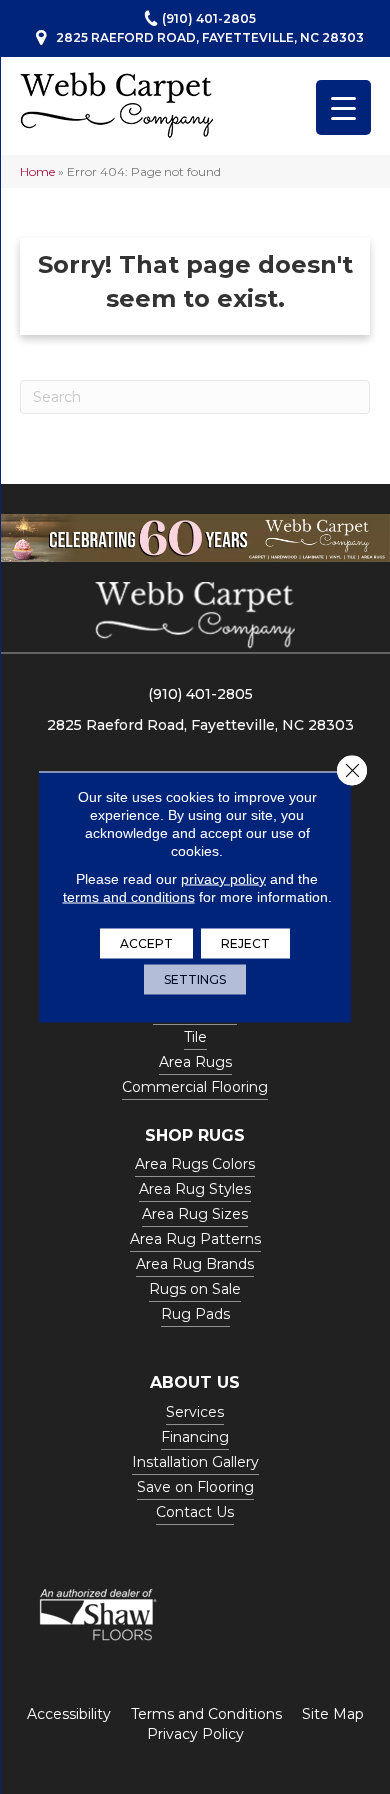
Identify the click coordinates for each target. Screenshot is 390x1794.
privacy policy (223, 879)
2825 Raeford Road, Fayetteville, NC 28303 (210, 37)
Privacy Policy (195, 1734)
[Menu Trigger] (343, 107)
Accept (146, 943)
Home (37, 171)
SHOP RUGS (195, 1135)
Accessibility (69, 1714)
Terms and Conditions (206, 1714)
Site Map (333, 1714)
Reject (245, 943)
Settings (195, 979)
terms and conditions (129, 897)
